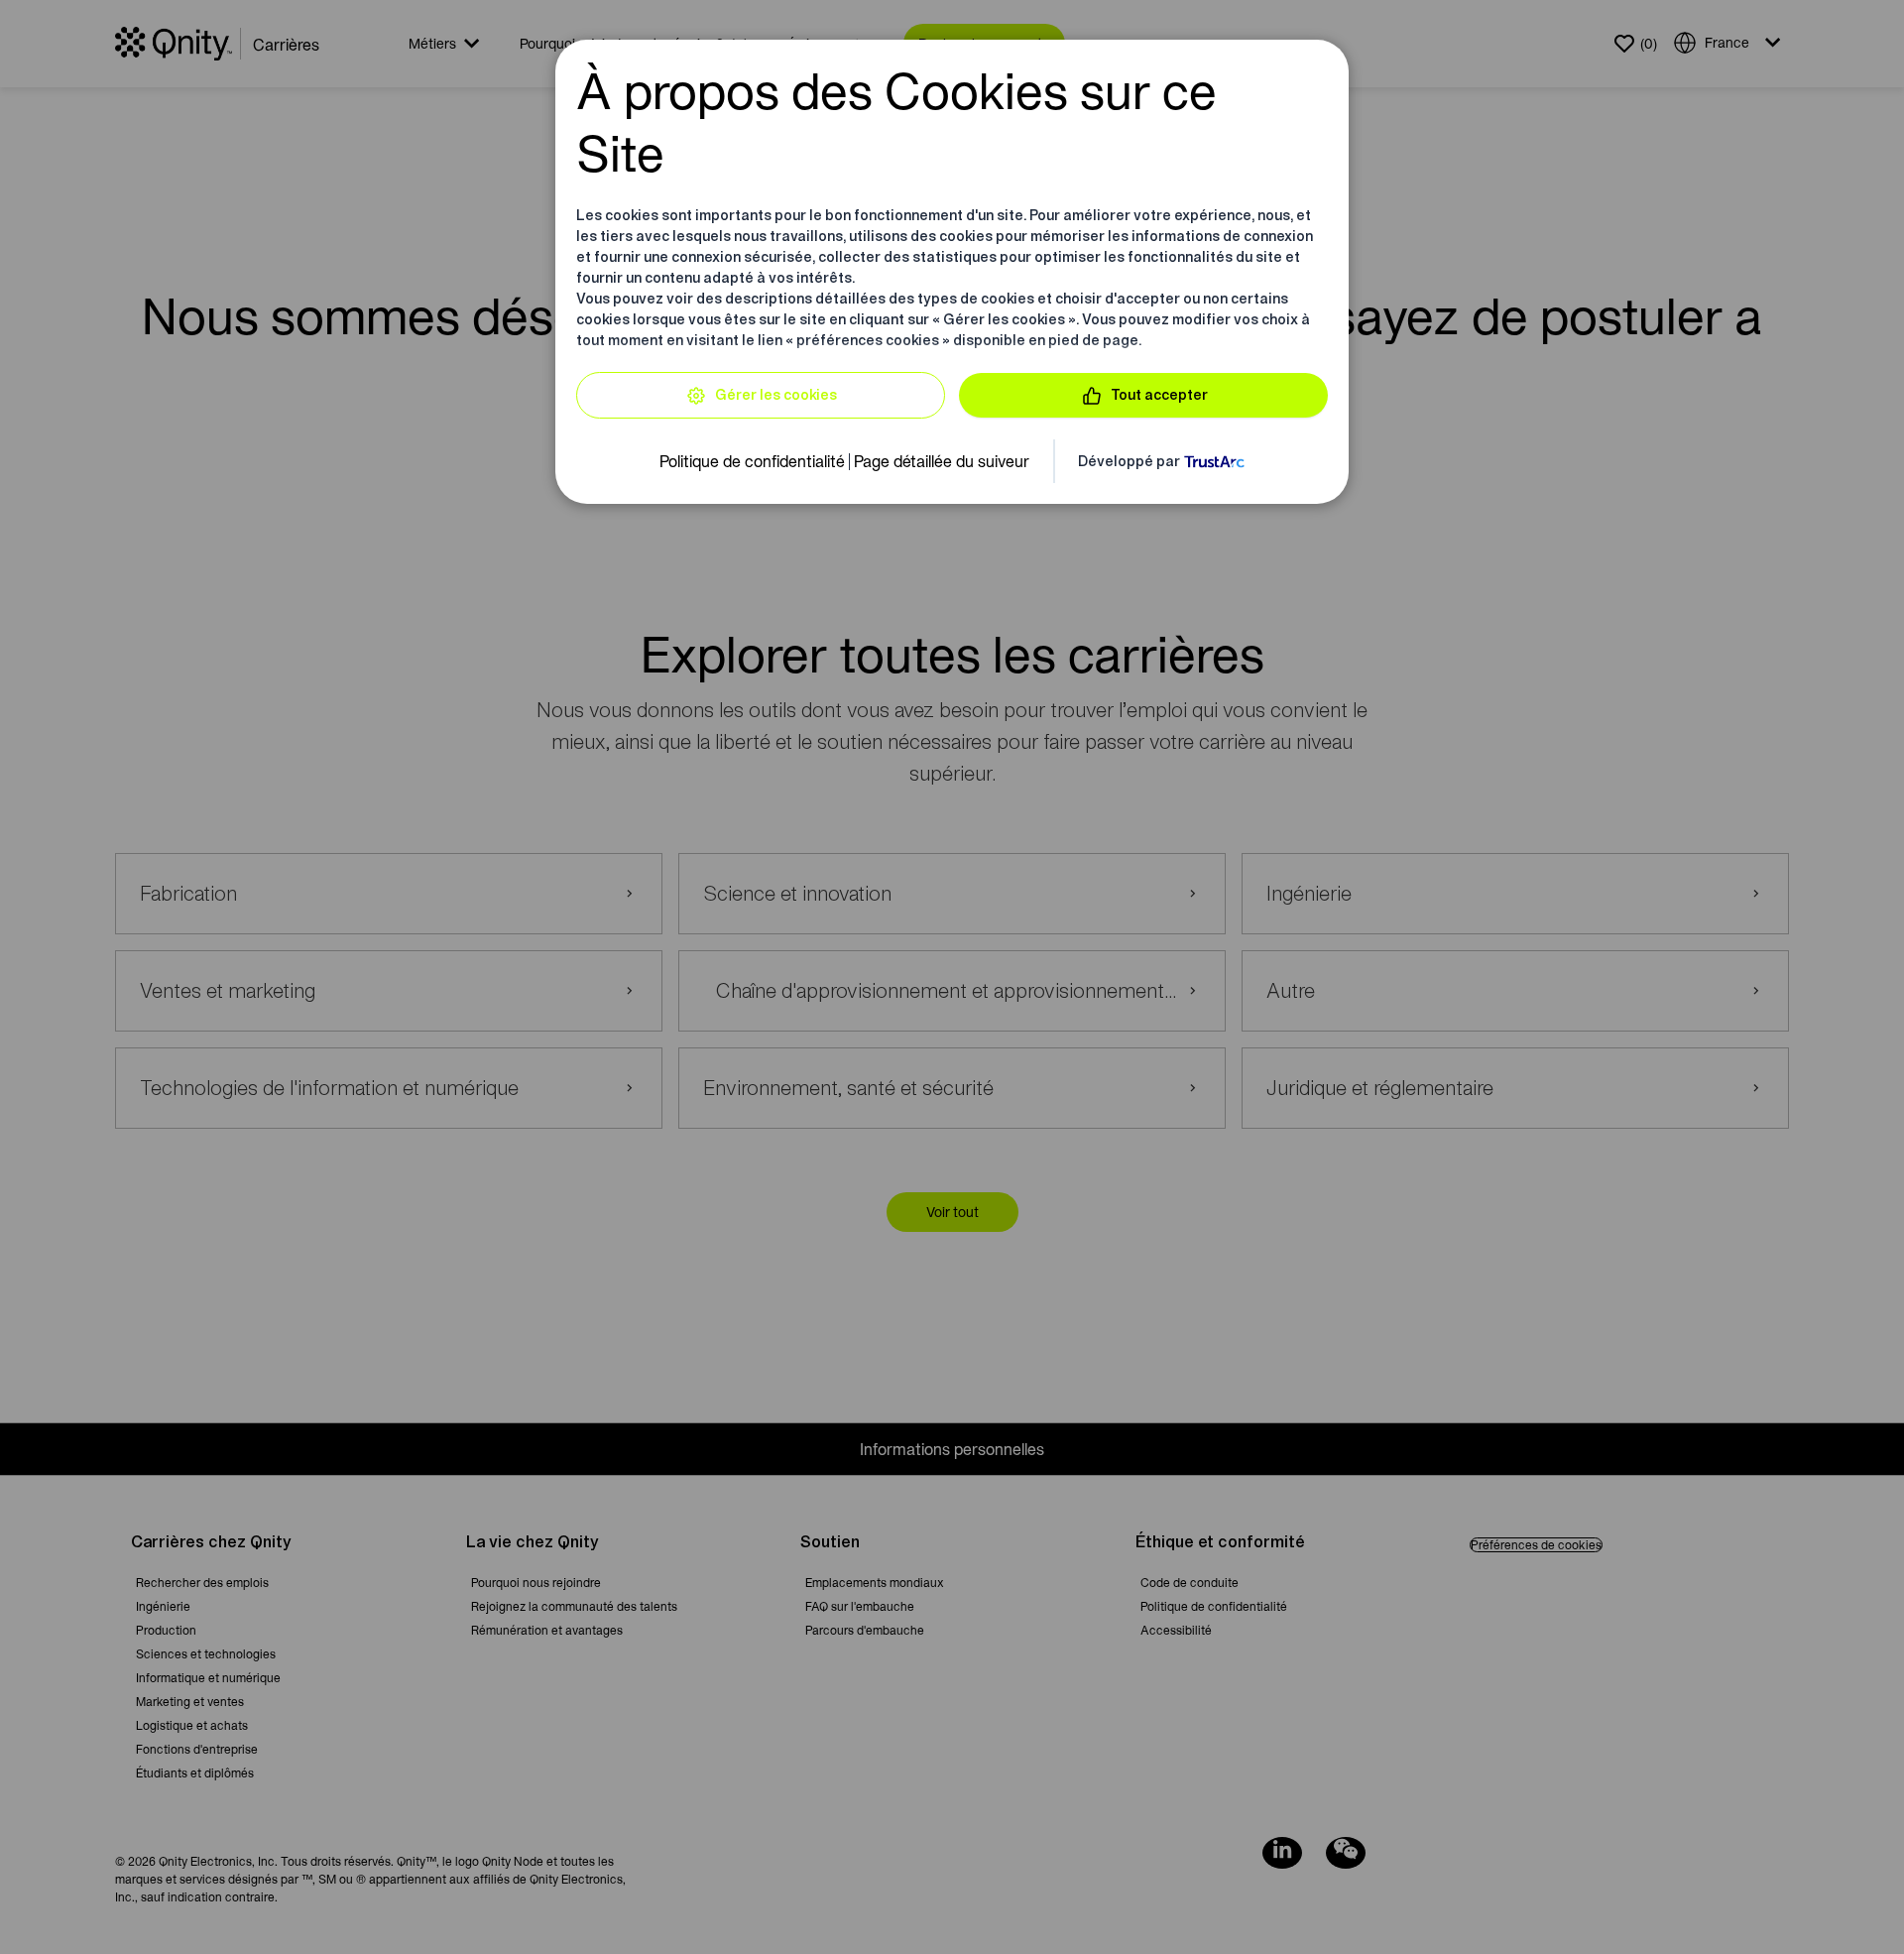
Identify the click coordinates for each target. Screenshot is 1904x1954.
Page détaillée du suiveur (942, 461)
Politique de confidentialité (752, 461)
